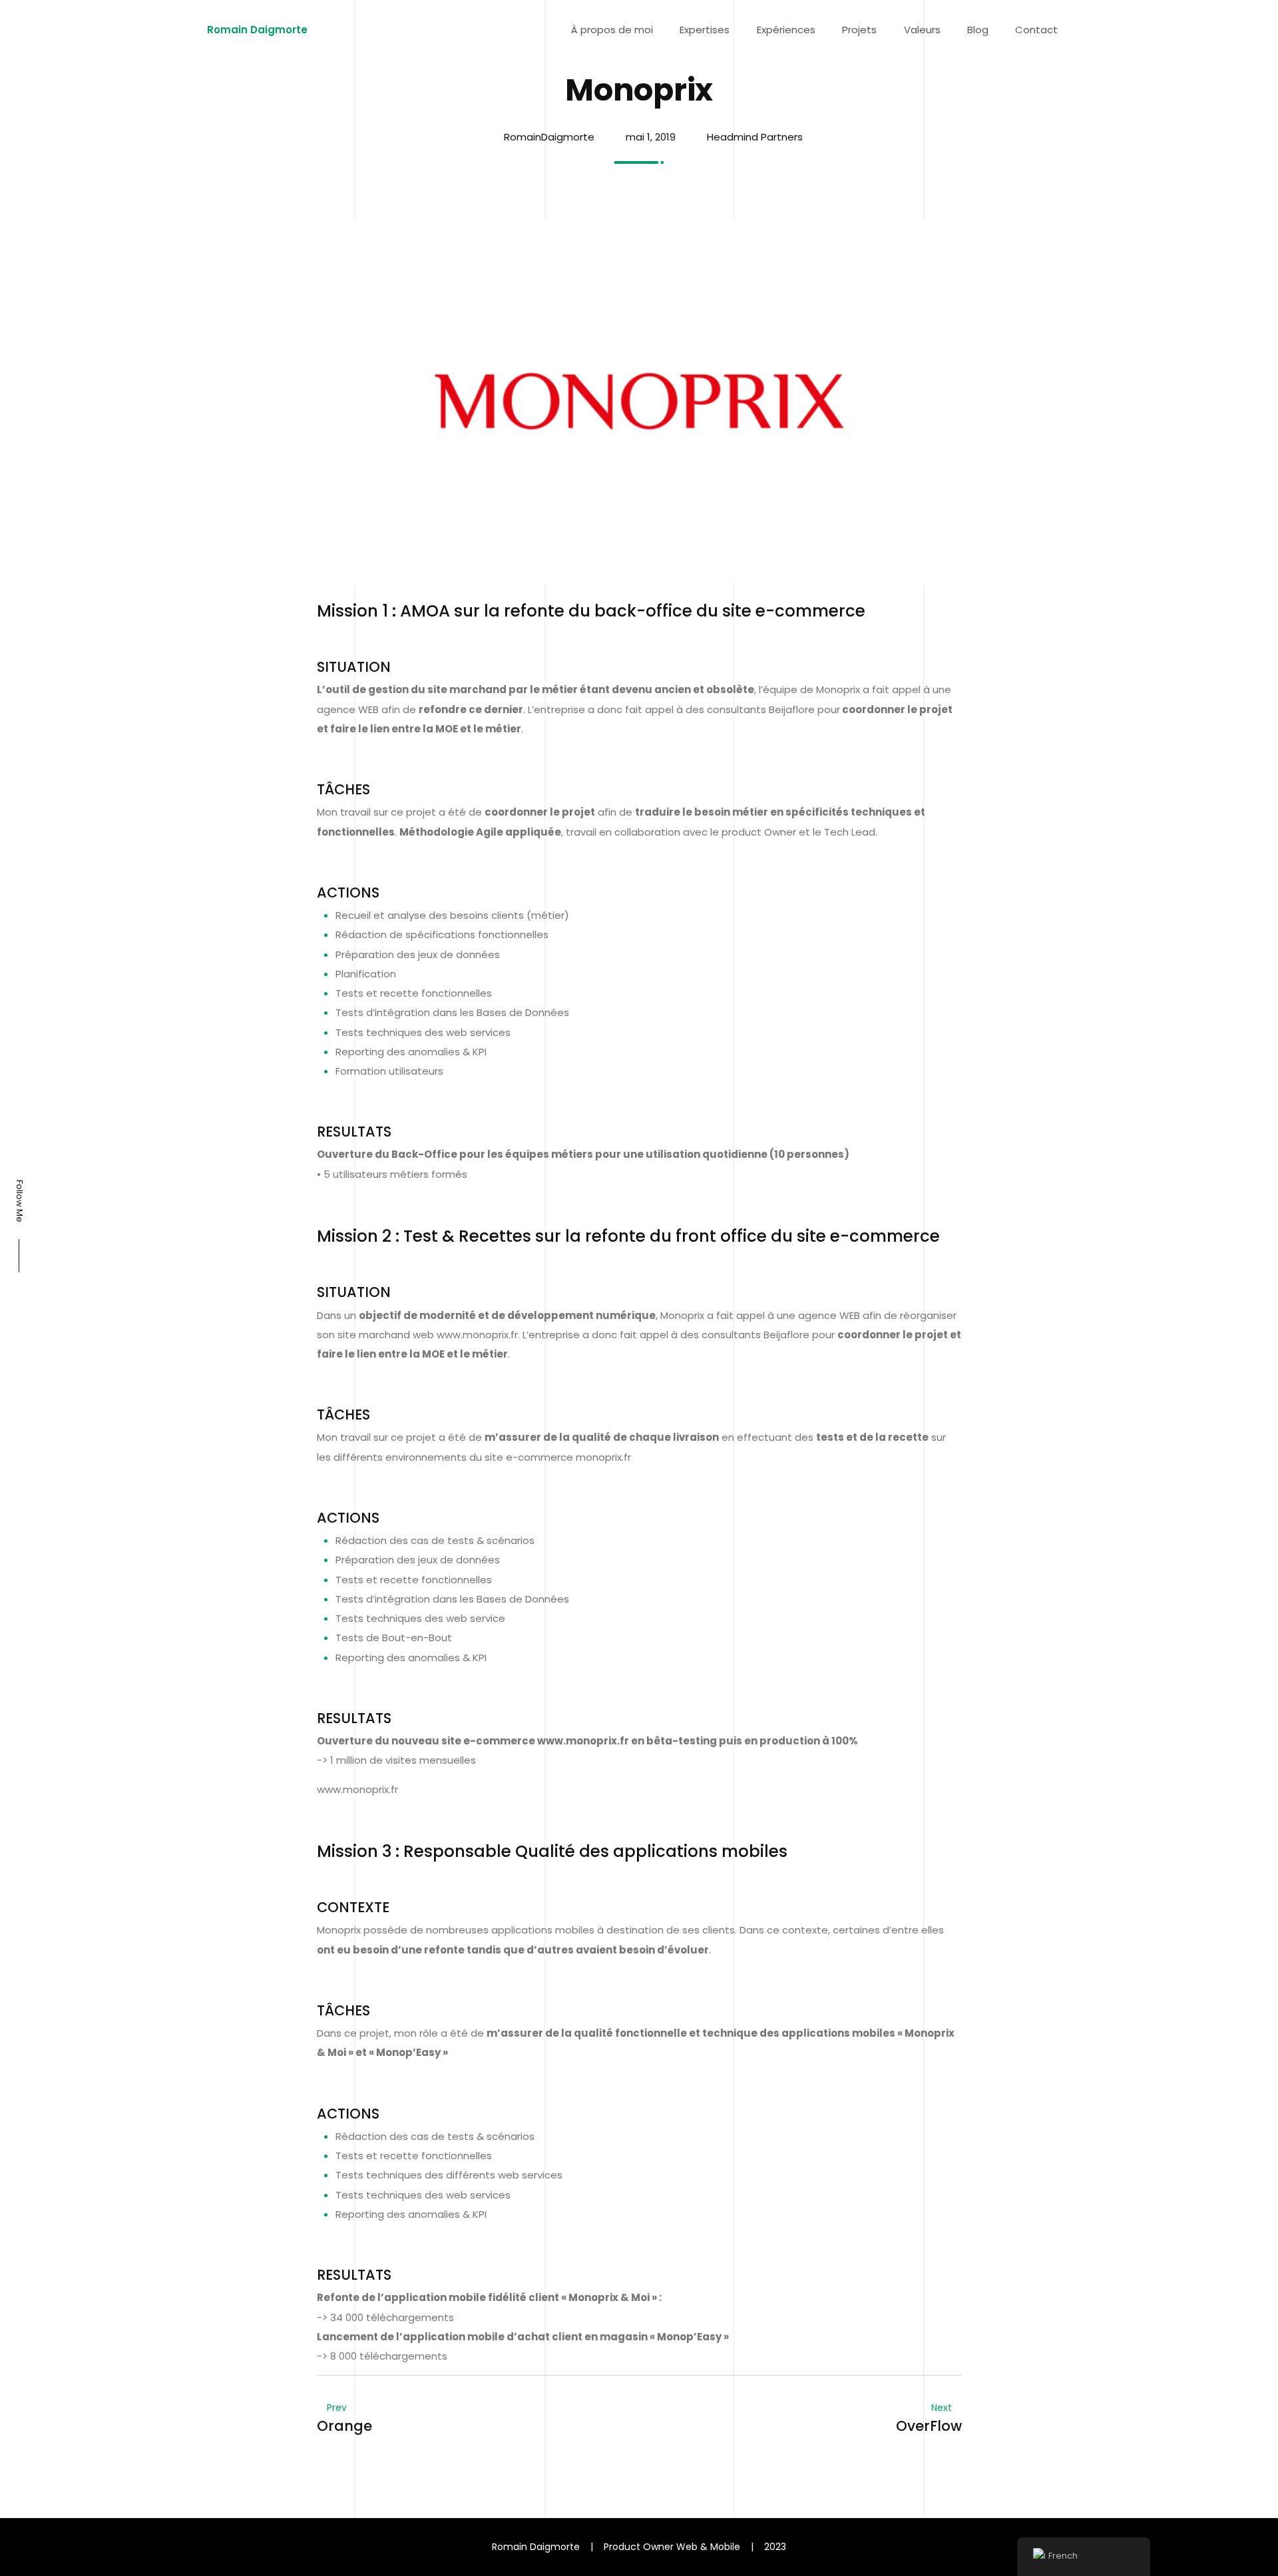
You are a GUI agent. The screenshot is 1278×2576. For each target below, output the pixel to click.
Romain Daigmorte (257, 30)
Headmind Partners (755, 137)
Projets (859, 30)
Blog (978, 30)
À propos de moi (612, 30)
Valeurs (922, 30)
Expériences (786, 30)
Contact (1036, 30)
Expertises (705, 30)
